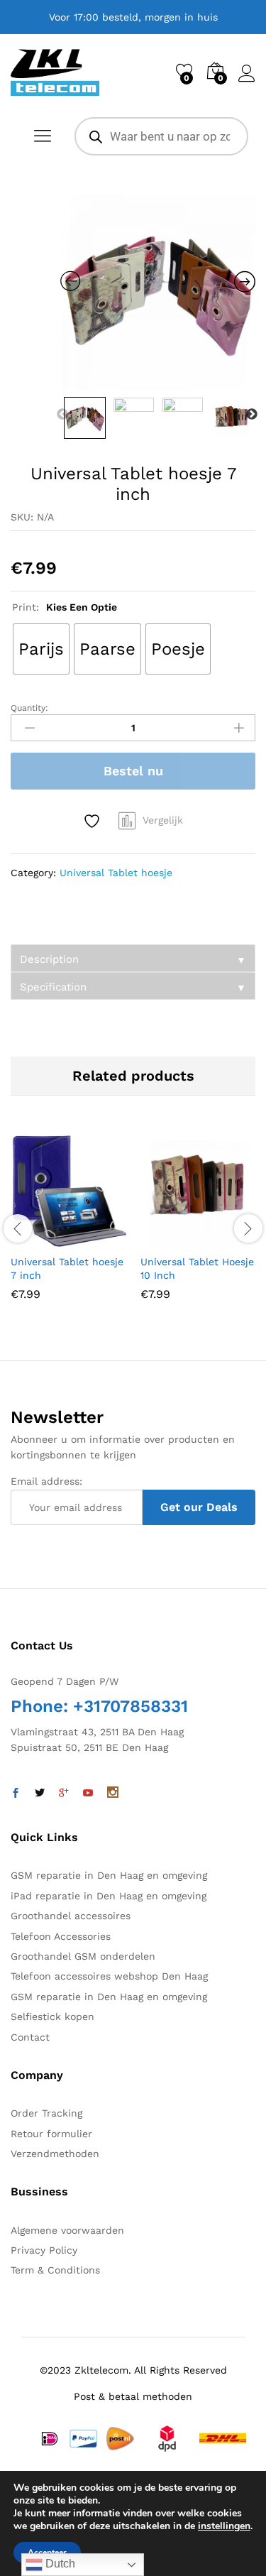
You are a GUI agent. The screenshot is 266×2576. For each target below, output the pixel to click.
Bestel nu (133, 771)
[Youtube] (88, 1794)
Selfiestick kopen (52, 2016)
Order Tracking (46, 2113)
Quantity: (29, 708)
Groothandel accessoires (71, 1916)
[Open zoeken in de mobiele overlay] (161, 136)
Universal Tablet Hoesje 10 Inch (197, 1268)
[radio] (41, 649)
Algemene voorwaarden (67, 2230)
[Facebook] (16, 1794)
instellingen (224, 2526)
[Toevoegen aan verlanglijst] (94, 821)
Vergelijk (163, 820)
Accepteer (47, 2553)
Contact (30, 2037)
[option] (158, 292)
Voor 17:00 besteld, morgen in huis (133, 17)
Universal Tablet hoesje (116, 873)
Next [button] (252, 415)
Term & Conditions (55, 2270)
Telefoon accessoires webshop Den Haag (109, 1976)
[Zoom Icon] (158, 292)
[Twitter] (40, 1794)
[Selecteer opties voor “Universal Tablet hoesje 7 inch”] (34, 1238)
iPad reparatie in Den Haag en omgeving (109, 1896)
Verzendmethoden (55, 2154)
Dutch (59, 2564)
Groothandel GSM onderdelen (83, 1956)
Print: (65, 607)
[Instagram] (113, 1794)
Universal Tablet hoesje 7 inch (67, 1268)
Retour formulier (51, 2134)
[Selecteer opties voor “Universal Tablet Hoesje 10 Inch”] (164, 1238)
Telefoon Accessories (61, 1936)
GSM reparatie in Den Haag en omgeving (109, 1875)
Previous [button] (62, 415)
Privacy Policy (44, 2250)
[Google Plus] (64, 1794)
